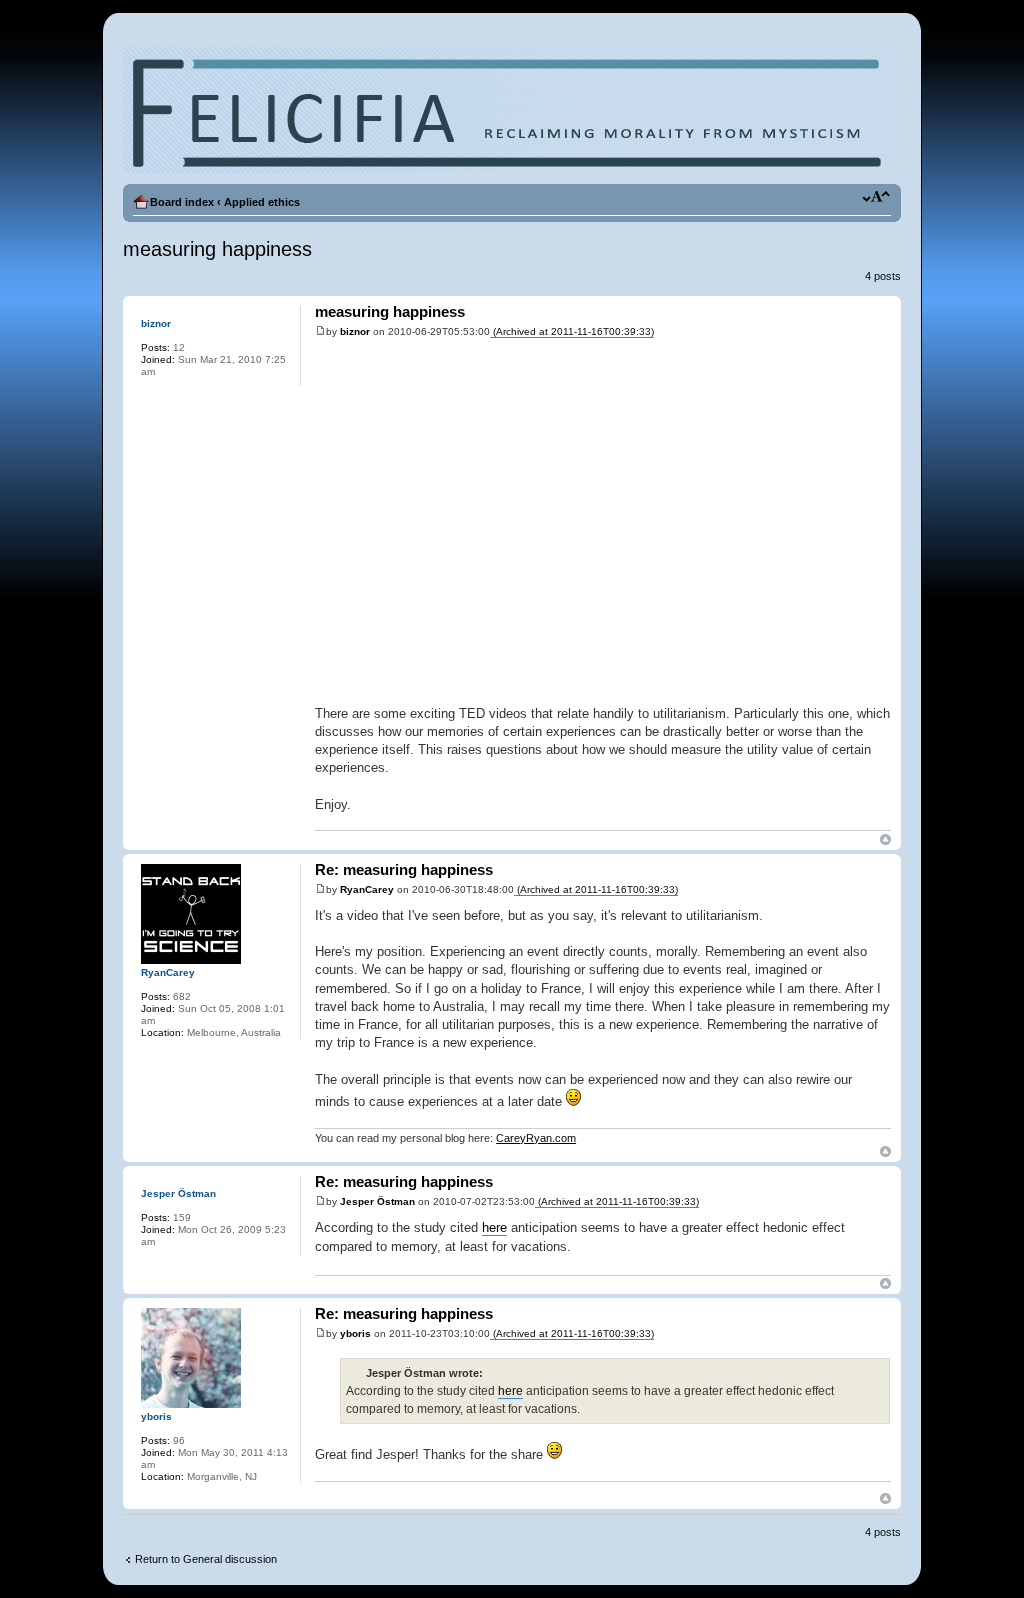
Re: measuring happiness (404, 869)
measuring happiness (217, 249)
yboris (355, 1333)
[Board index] (506, 111)
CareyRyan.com (536, 1138)
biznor (355, 331)
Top (885, 839)
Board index (182, 202)
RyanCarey (367, 889)
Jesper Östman (377, 1201)
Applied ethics (262, 202)
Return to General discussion (206, 1559)
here (494, 1227)
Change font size (876, 198)
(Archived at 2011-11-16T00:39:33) (572, 331)
